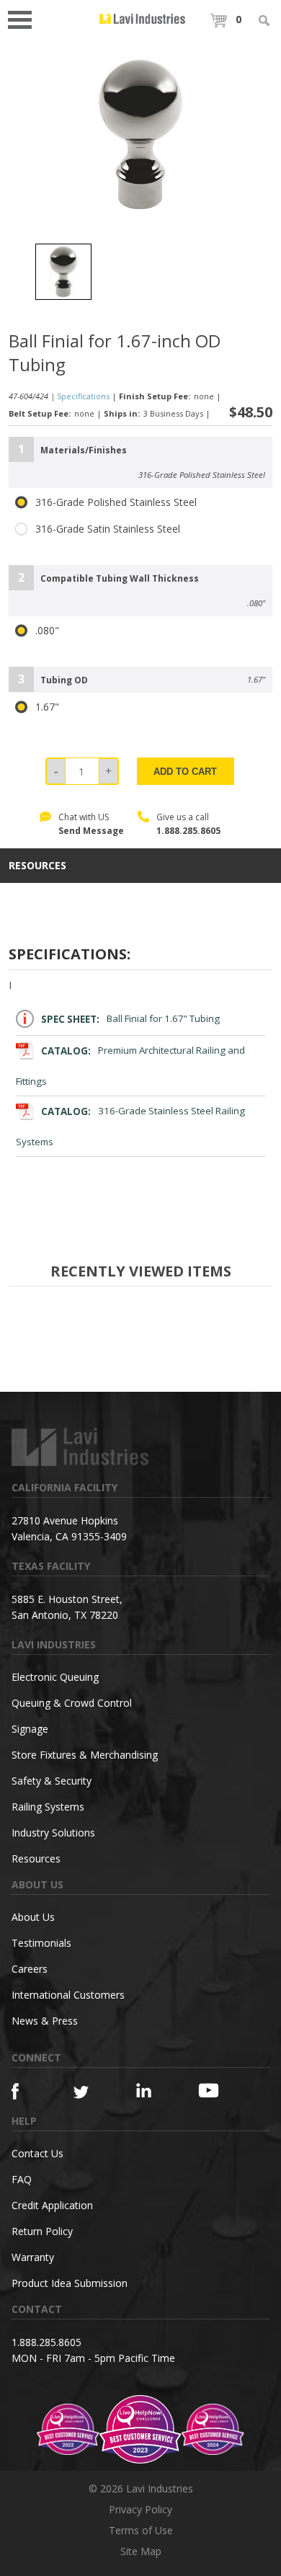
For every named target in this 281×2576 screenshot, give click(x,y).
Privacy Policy (140, 2509)
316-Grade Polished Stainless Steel (116, 502)
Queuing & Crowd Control (72, 1703)
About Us (33, 1917)
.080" (47, 631)
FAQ (22, 2179)
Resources (36, 1858)
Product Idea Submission (70, 2283)
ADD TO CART (185, 772)
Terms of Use (141, 2530)
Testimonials (41, 1943)
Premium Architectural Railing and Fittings (130, 1066)
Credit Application (52, 2205)
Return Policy (42, 2231)
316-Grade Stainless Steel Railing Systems (130, 1127)
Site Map (141, 2551)
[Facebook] (27, 2091)
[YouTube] (214, 2090)
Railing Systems (48, 1807)
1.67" (47, 707)
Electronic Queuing (55, 1677)
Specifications (83, 396)
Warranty (33, 2257)
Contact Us (37, 2153)
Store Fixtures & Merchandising (85, 1755)
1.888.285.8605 (188, 831)
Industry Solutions (53, 1833)
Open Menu (24, 18)
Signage (30, 1729)
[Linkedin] (152, 2091)
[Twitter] (89, 2093)
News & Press (45, 2021)
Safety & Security (52, 1781)
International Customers (68, 1995)
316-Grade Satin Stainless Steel (108, 529)
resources (37, 866)
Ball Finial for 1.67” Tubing (130, 1019)
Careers (30, 1969)
